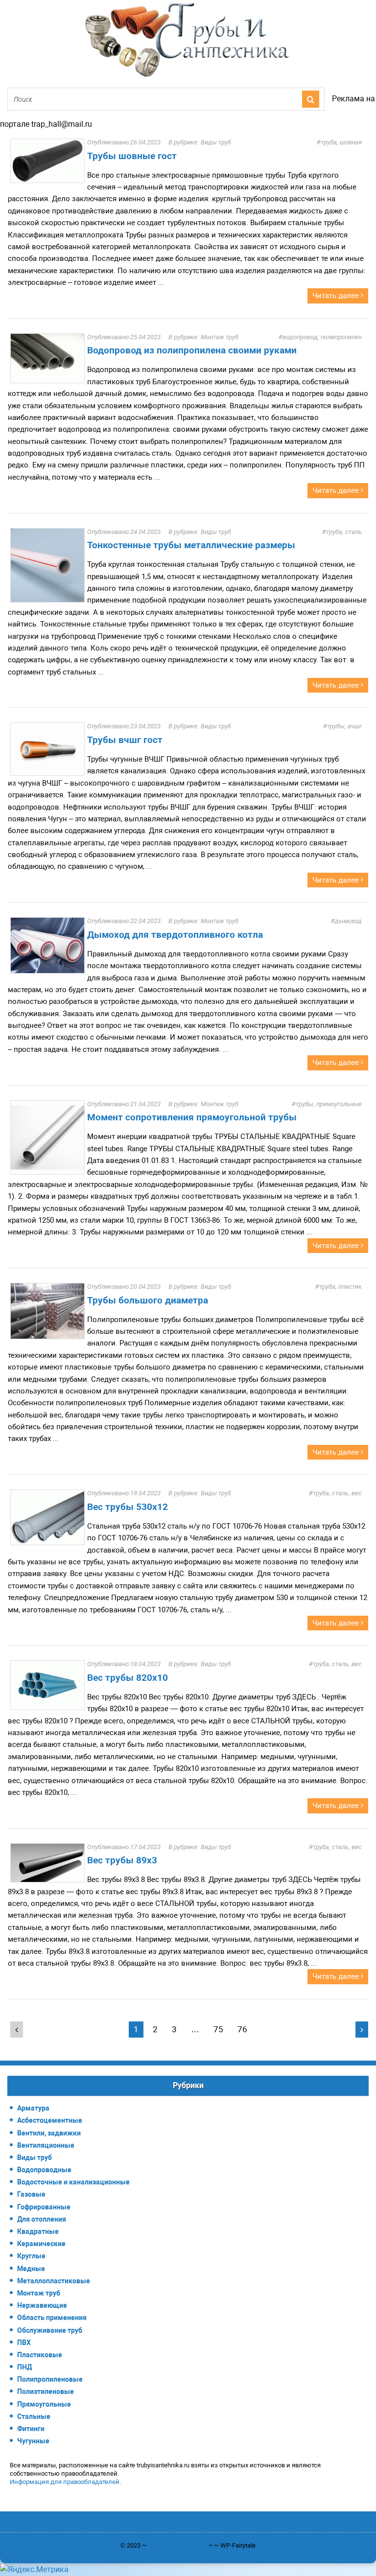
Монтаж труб (220, 337)
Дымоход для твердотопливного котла (175, 935)
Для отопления (42, 2219)
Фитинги (31, 2429)
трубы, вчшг (344, 726)
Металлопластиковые (54, 2281)
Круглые (31, 2256)
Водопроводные (44, 2170)
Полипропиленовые (50, 2379)
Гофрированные (44, 2207)
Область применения (52, 2318)
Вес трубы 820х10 (128, 1678)
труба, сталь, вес (337, 1493)
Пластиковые (40, 2355)
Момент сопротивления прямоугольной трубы (192, 1117)
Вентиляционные (46, 2145)
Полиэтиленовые (46, 2391)
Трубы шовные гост (132, 156)
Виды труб (216, 142)
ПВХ (24, 2343)
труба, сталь (344, 532)
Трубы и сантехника (177, 2545)
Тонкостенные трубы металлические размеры (191, 545)
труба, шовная (341, 142)
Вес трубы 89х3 (122, 1860)
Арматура (33, 2108)
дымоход (348, 921)
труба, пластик (341, 1287)
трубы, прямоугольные (329, 1104)
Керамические (41, 2244)
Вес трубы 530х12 (128, 1507)
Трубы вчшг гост (125, 740)
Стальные (34, 2416)
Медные (31, 2269)
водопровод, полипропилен (322, 337)
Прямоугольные (44, 2404)
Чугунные (33, 2441)
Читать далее (337, 296)
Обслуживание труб (50, 2330)
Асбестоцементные (50, 2120)
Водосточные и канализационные (73, 2182)
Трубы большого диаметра (148, 1300)
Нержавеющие (42, 2305)
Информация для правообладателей (65, 2482)
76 (242, 2029)
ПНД (24, 2367)
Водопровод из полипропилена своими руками (192, 350)
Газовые (31, 2194)
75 (218, 2029)
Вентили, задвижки (49, 2133)
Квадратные (38, 2231)
